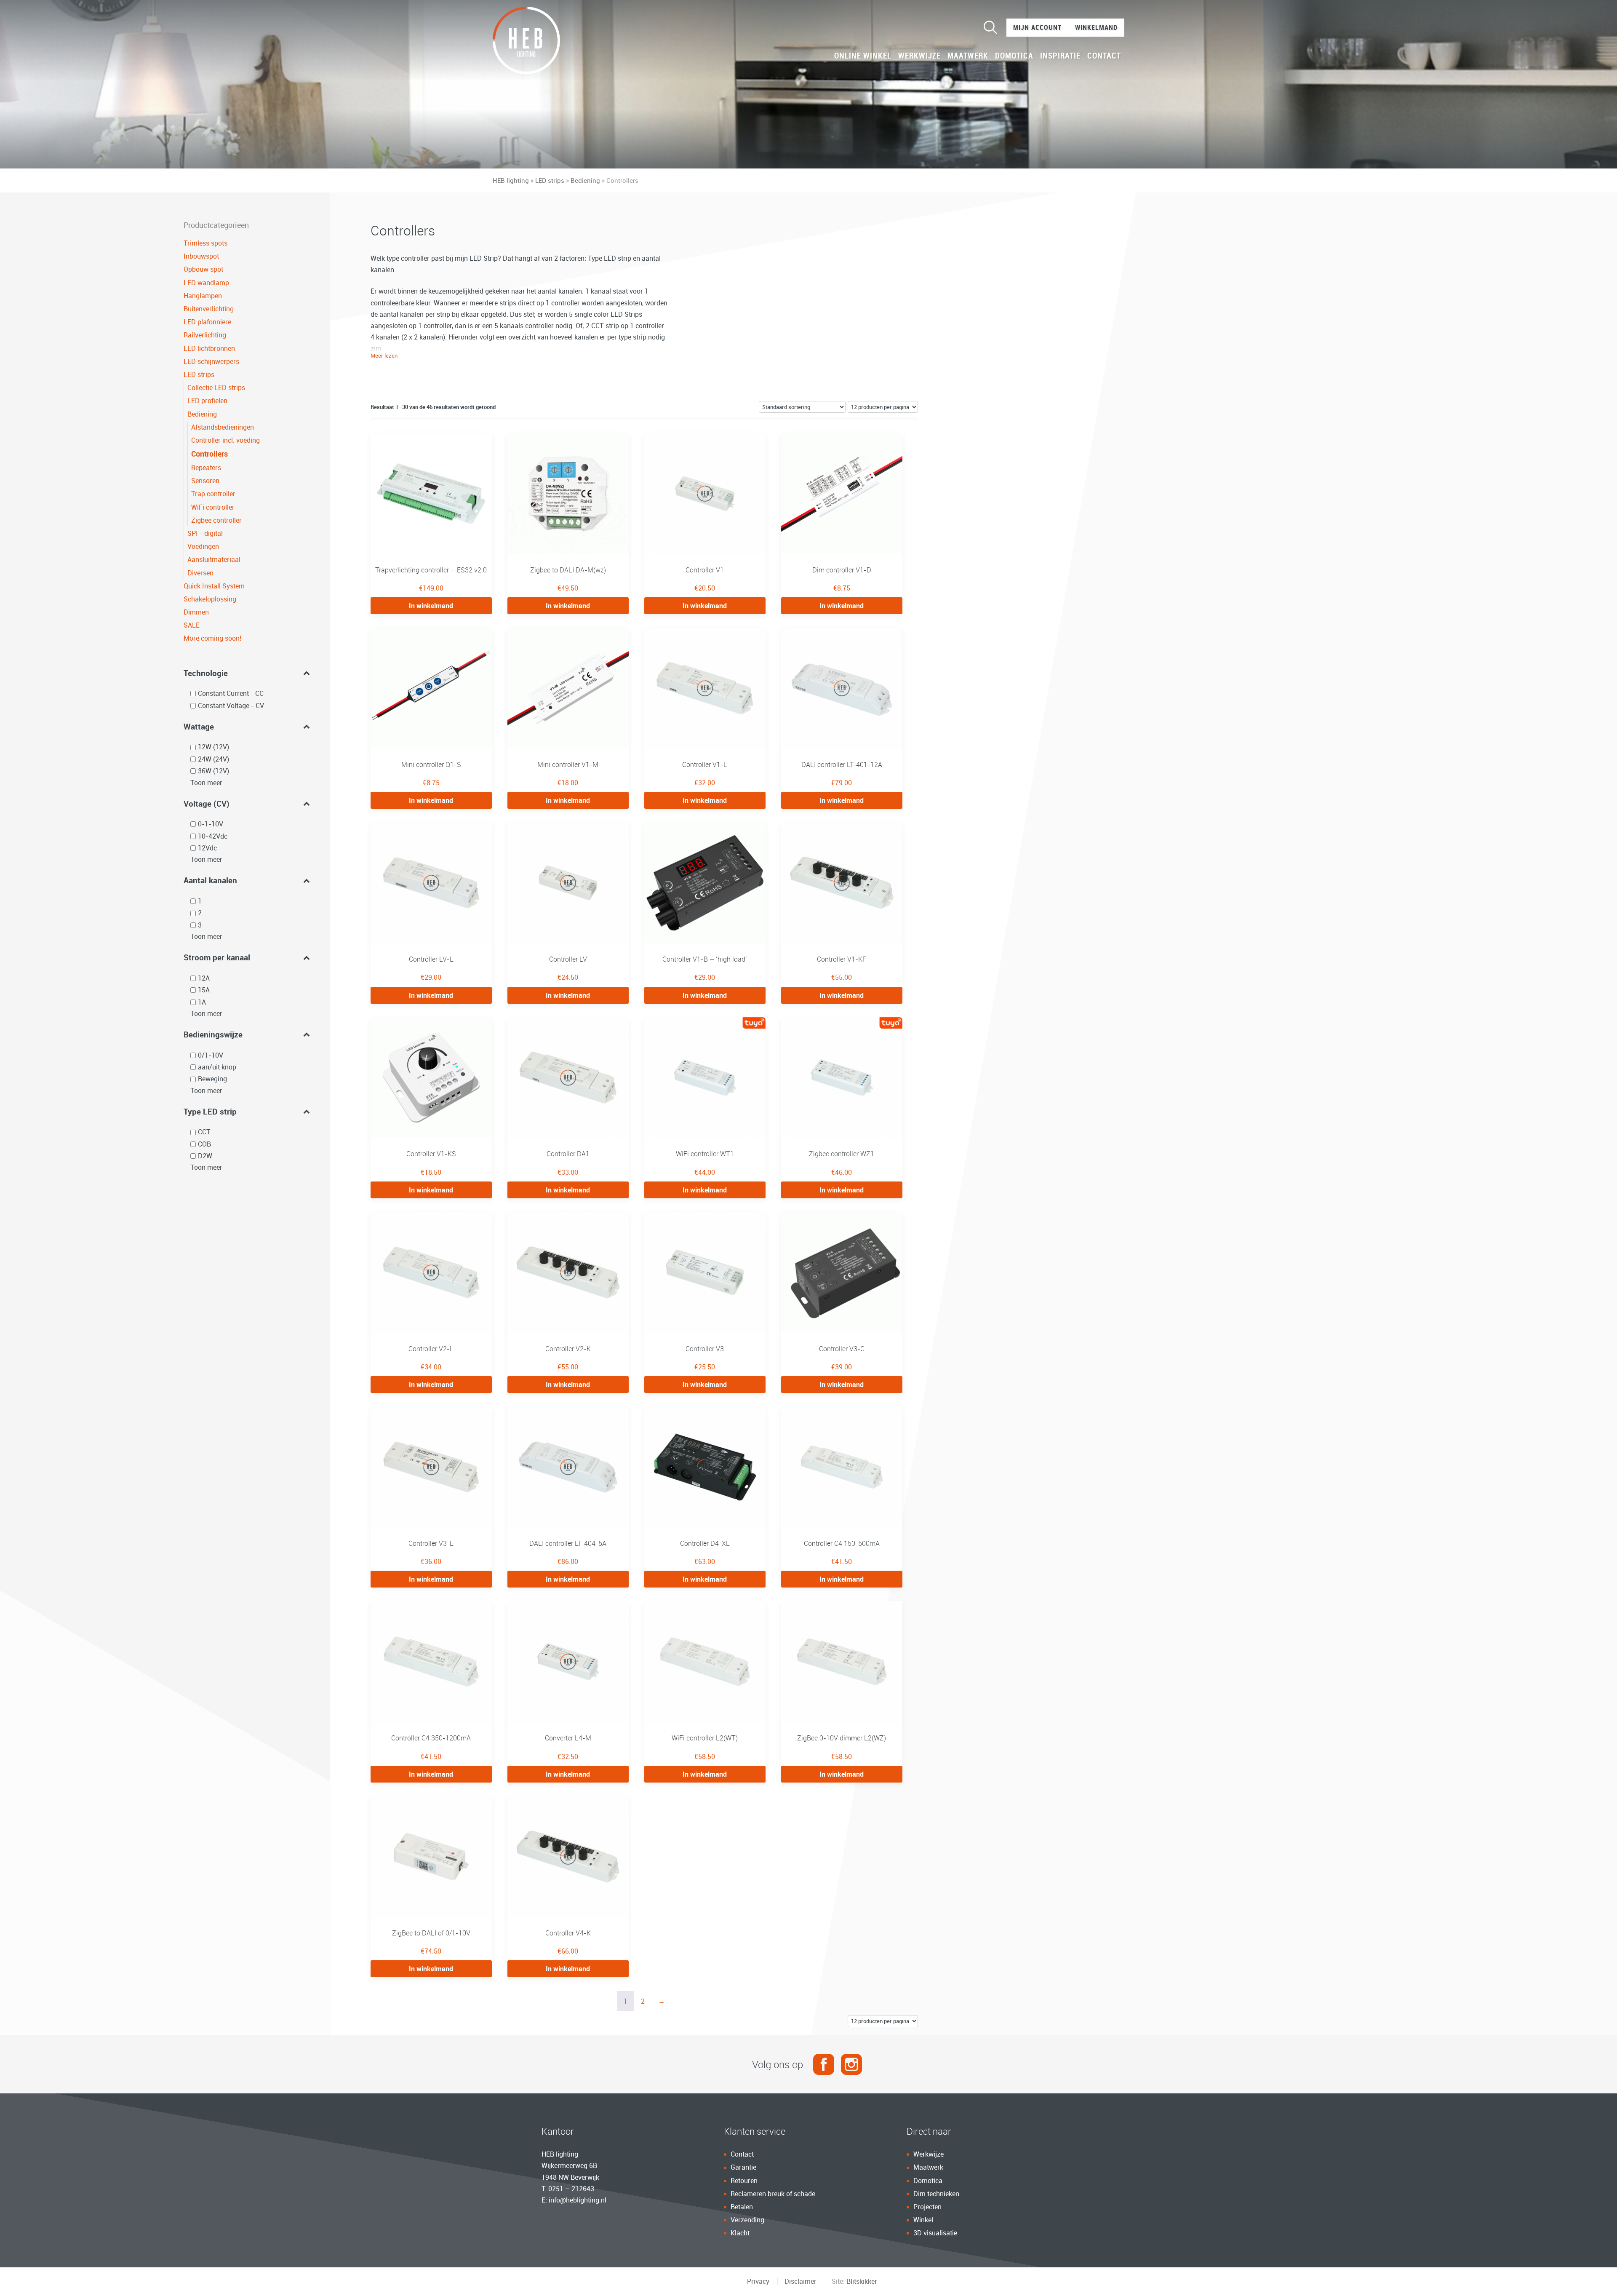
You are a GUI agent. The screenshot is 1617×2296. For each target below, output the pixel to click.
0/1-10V (211, 1055)
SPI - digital (205, 533)
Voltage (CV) (207, 803)
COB (204, 1144)
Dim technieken (936, 2194)
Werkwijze (919, 56)
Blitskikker (862, 2281)
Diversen (200, 573)
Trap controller (213, 494)
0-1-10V (211, 824)
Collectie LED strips (216, 388)
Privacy (758, 2281)
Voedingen (203, 546)
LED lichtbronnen (209, 348)
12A (204, 978)
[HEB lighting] (526, 40)
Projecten (927, 2207)
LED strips (550, 180)
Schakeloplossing (210, 599)
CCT (204, 1132)
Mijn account (1037, 27)
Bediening (585, 180)
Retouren (744, 2181)
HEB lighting (511, 180)
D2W (205, 1156)
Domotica (1014, 56)
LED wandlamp (206, 283)
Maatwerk (968, 56)
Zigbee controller (216, 520)
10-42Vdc (213, 836)
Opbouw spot (203, 269)
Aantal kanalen (210, 880)
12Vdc (207, 848)
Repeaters (206, 468)
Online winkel (863, 56)
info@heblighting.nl (578, 2200)
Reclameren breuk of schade (773, 2194)
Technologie (206, 673)
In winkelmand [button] (431, 606)
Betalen (742, 2207)
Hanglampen (203, 296)
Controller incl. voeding (225, 440)
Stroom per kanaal (217, 957)
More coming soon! (212, 638)
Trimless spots (205, 243)
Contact (1104, 56)
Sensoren (205, 481)
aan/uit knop (217, 1067)
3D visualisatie (935, 2233)
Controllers (209, 454)
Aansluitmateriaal (214, 559)
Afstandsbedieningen (223, 427)
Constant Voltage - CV (231, 706)
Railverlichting (205, 335)
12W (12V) (213, 747)
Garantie (743, 2167)
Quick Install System (214, 586)
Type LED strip (210, 1111)
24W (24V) (213, 759)
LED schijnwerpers (211, 361)
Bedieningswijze (213, 1034)
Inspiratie (1060, 56)
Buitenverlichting (209, 309)
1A (202, 1002)
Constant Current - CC (231, 693)
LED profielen (207, 401)
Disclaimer (800, 2281)
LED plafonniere (207, 322)
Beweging (212, 1079)
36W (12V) (213, 771)
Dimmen (196, 612)
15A (204, 990)
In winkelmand (431, 1969)
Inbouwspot (201, 256)
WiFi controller (213, 507)
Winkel (923, 2220)
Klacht (740, 2233)
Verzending (747, 2220)
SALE (192, 625)
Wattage (199, 726)
